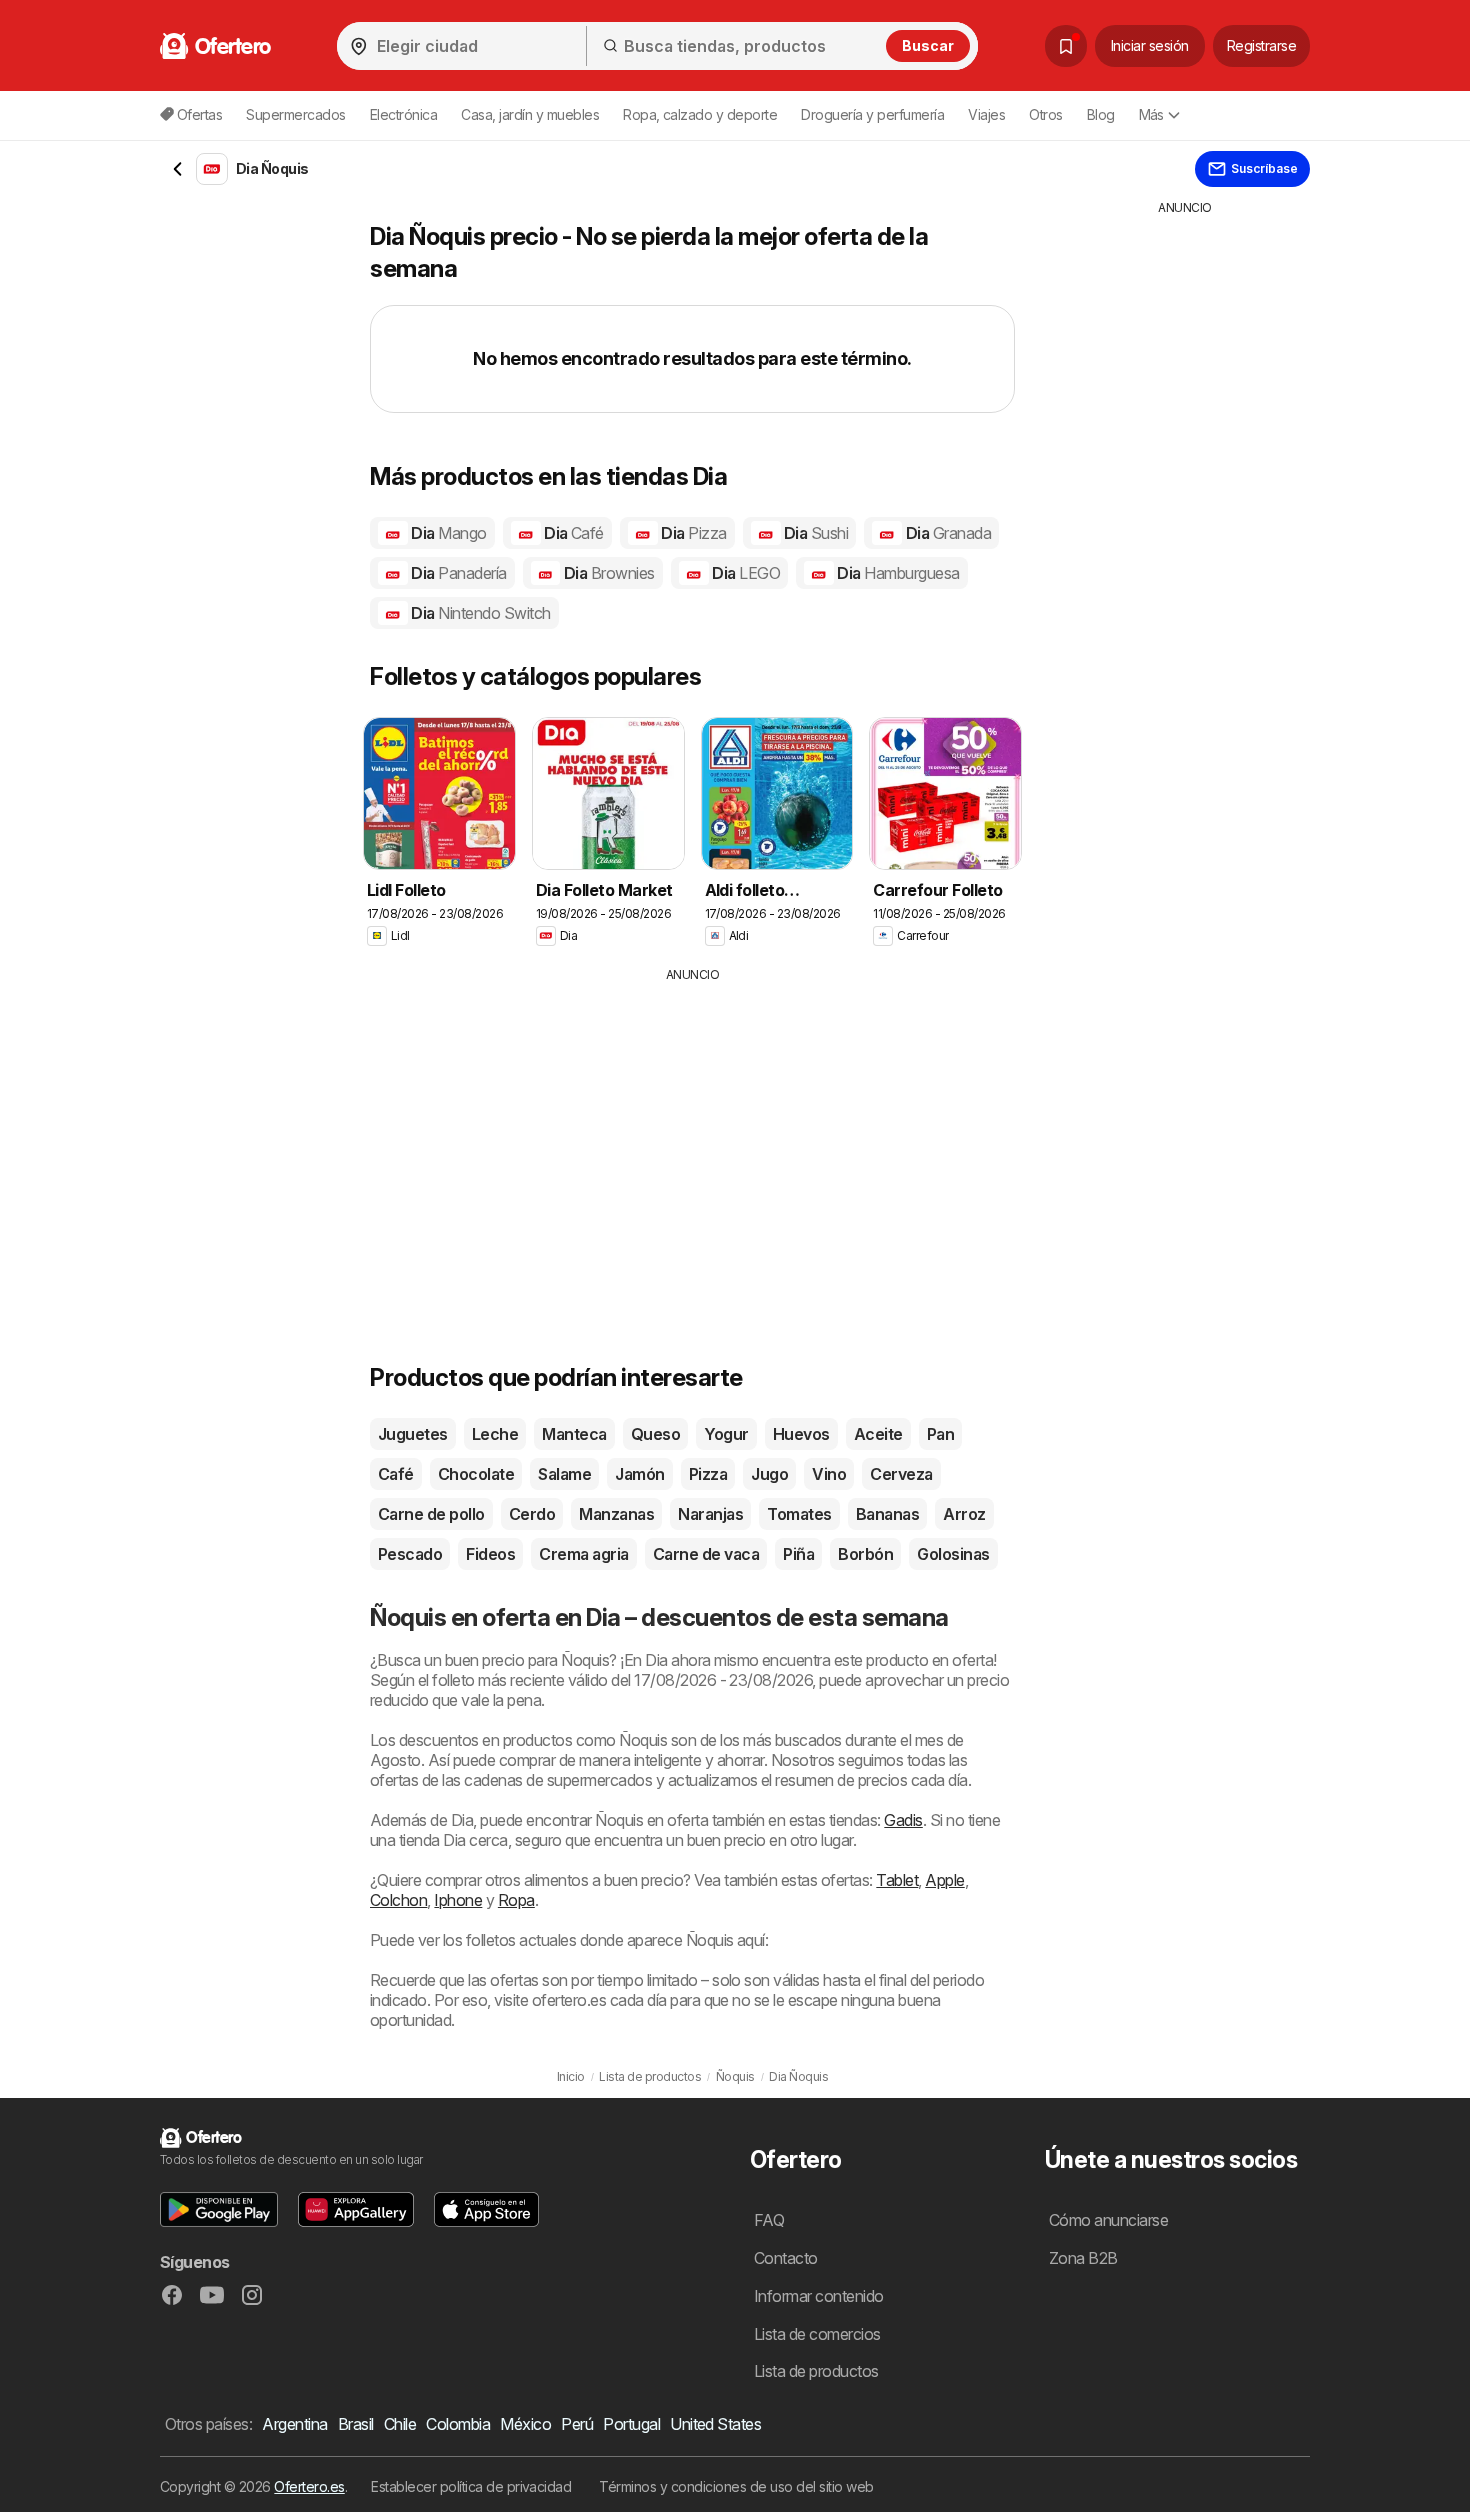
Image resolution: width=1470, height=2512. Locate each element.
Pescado (410, 1554)
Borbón (865, 1554)
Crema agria (583, 1554)
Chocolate (476, 1474)
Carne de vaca (706, 1554)
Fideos (490, 1554)
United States (715, 2424)
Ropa (516, 1900)
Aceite (878, 1434)
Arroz (964, 1514)
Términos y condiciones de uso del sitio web (736, 2486)
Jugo (769, 1474)
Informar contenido (819, 2296)
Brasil (356, 2424)
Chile (400, 2424)
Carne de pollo (431, 1514)
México (525, 2424)
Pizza (708, 1474)
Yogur (726, 1434)
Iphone (458, 1900)
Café (396, 1474)
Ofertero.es (309, 2486)
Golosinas (953, 1554)
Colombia (458, 2424)
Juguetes (413, 1434)
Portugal (631, 2424)
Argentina (294, 2424)
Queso (655, 1434)
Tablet (897, 1880)
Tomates (799, 1514)
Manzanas (616, 1514)
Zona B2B (1083, 2258)
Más (1151, 114)
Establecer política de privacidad (471, 2486)
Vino (829, 1474)
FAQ (769, 2220)
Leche (495, 1434)
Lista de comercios (817, 2334)
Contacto (786, 2258)
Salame (564, 1474)
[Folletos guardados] (1066, 46)
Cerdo (532, 1514)
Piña (798, 1554)
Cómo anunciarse (1108, 2220)
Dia (447, 533)
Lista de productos (816, 2371)
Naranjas (710, 1514)
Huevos (801, 1434)
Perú (577, 2424)
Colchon (398, 1900)
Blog (1101, 114)
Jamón (639, 1474)
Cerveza (901, 1474)
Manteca (574, 1434)
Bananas (887, 1514)
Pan (940, 1434)
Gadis (903, 1820)
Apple (944, 1880)
